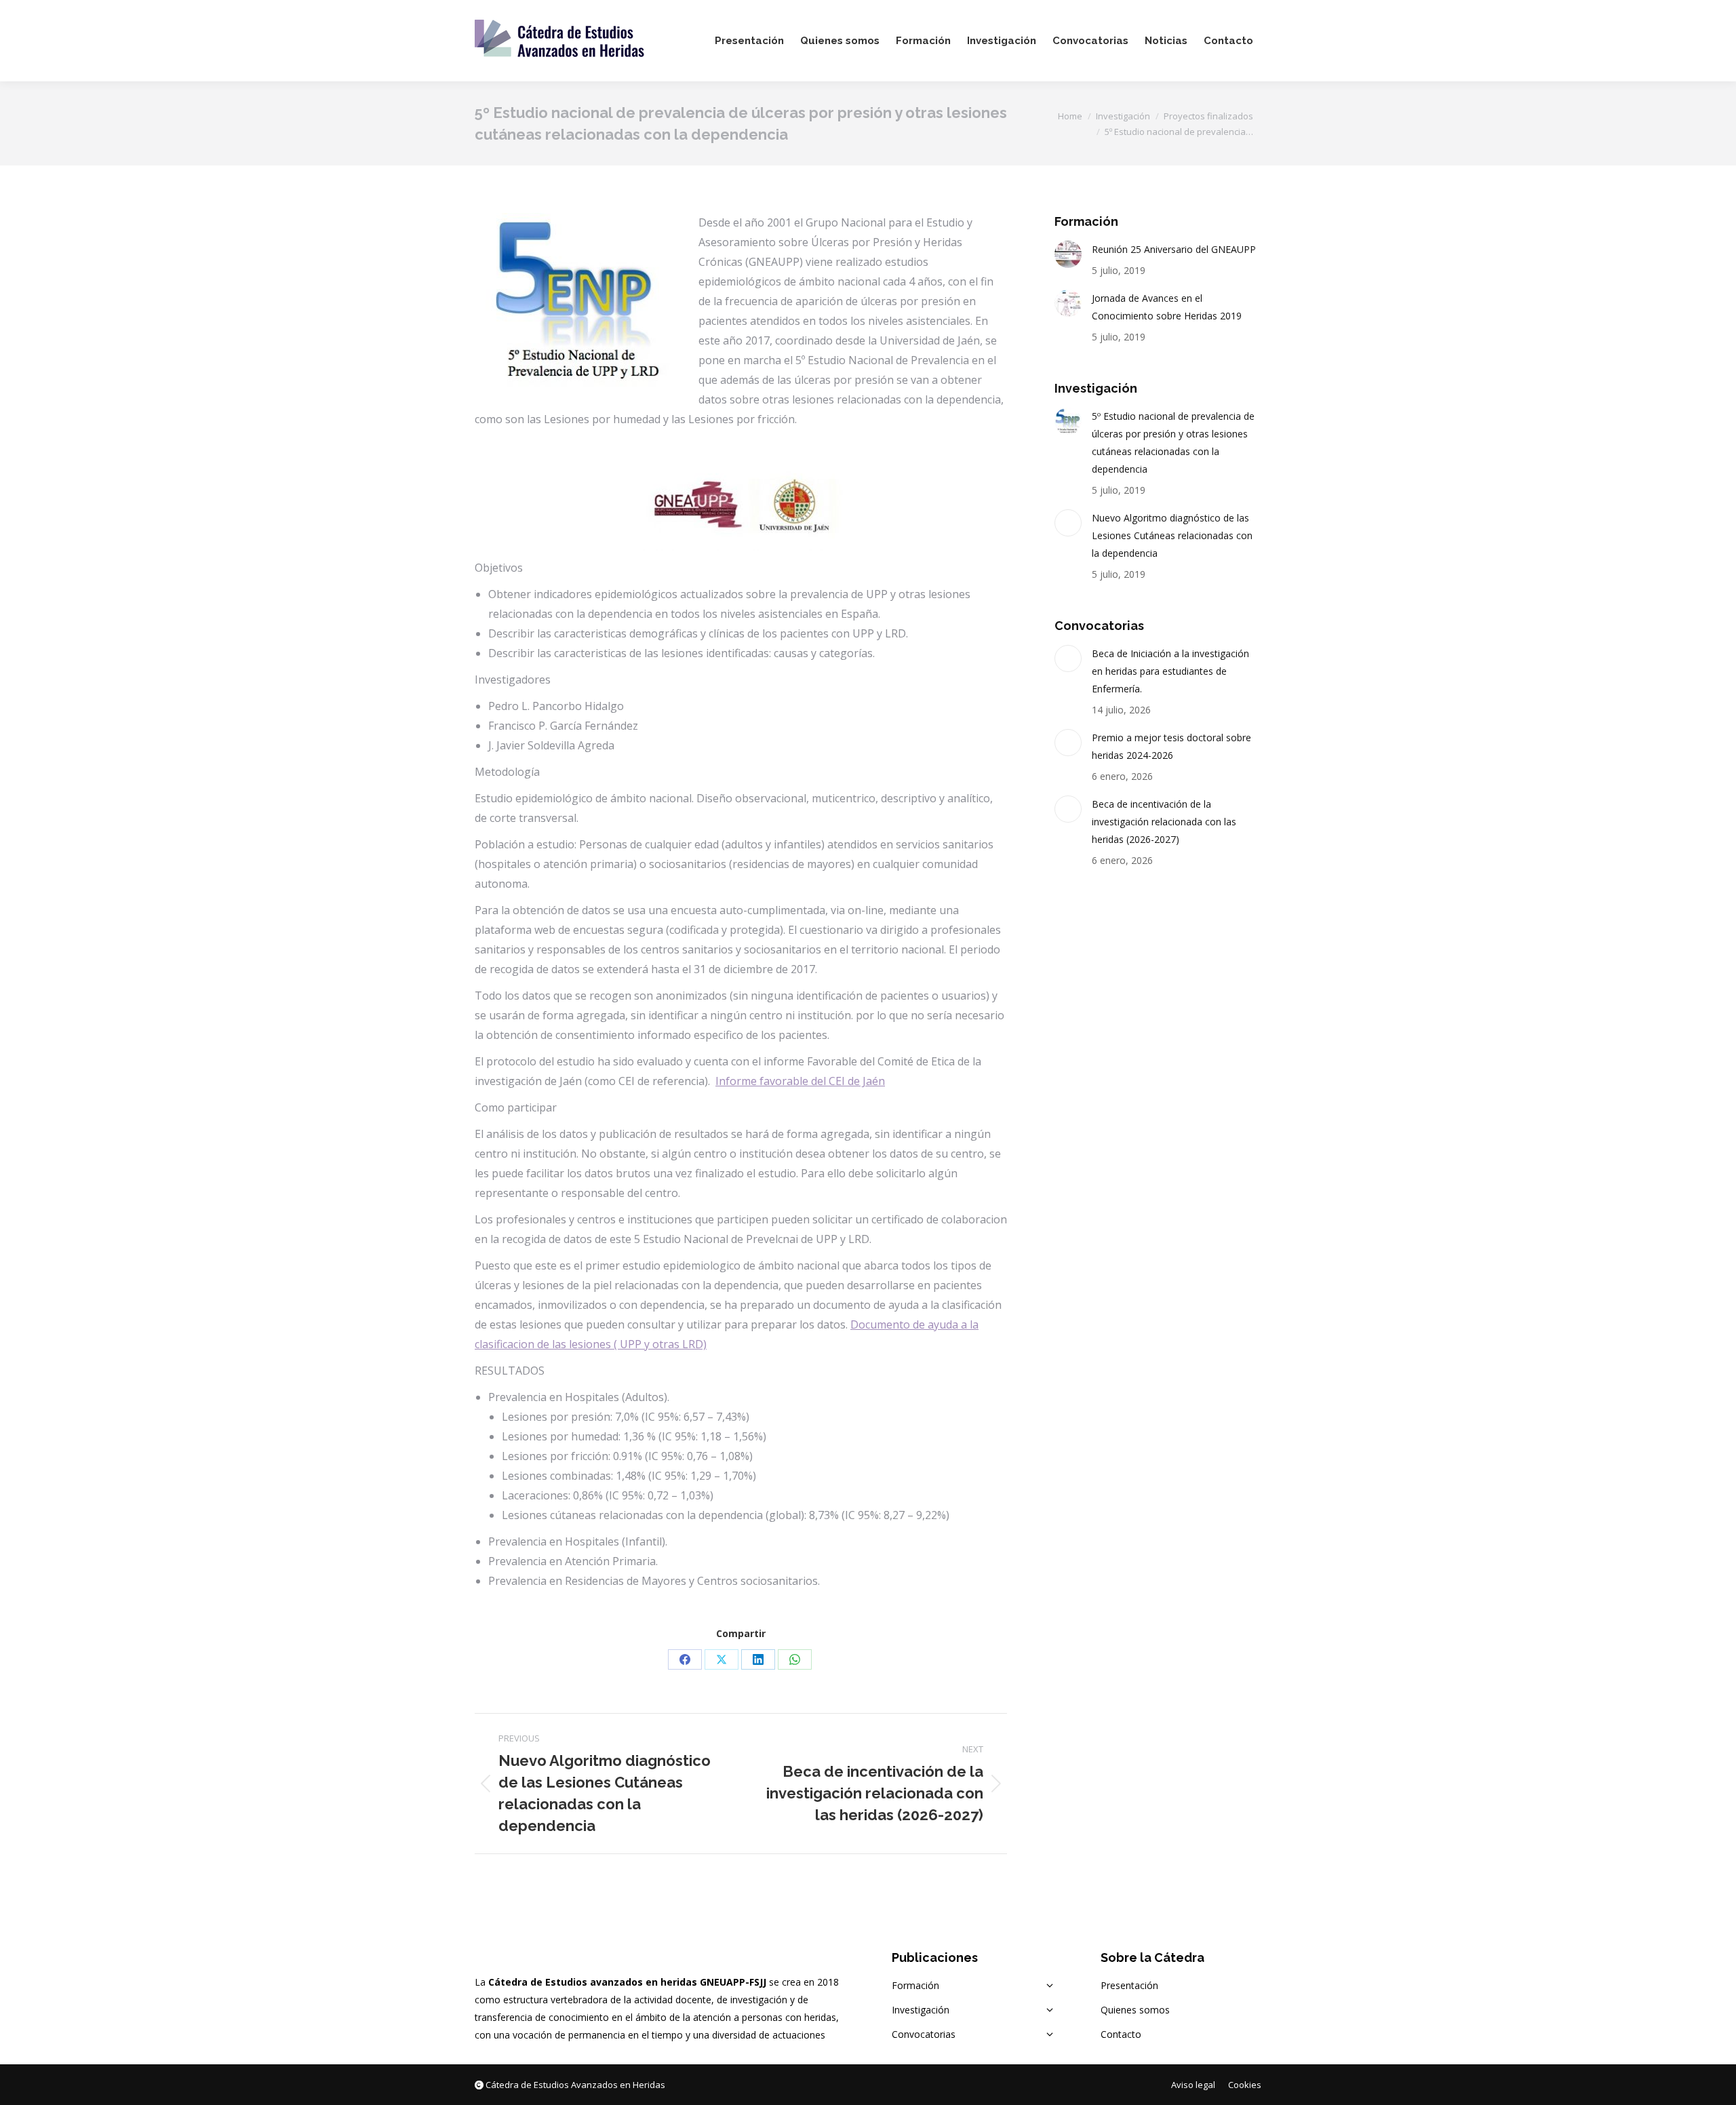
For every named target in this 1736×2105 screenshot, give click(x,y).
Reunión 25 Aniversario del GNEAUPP (1174, 249)
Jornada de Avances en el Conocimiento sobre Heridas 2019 (1167, 307)
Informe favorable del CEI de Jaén (800, 1081)
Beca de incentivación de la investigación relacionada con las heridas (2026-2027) (1164, 822)
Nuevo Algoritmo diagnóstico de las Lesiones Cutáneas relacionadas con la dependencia (1172, 535)
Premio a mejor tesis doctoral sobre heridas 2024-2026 (1171, 746)
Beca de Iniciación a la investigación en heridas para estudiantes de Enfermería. (1170, 671)
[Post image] (1068, 254)
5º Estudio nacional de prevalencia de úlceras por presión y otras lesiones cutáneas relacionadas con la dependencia (1173, 442)
